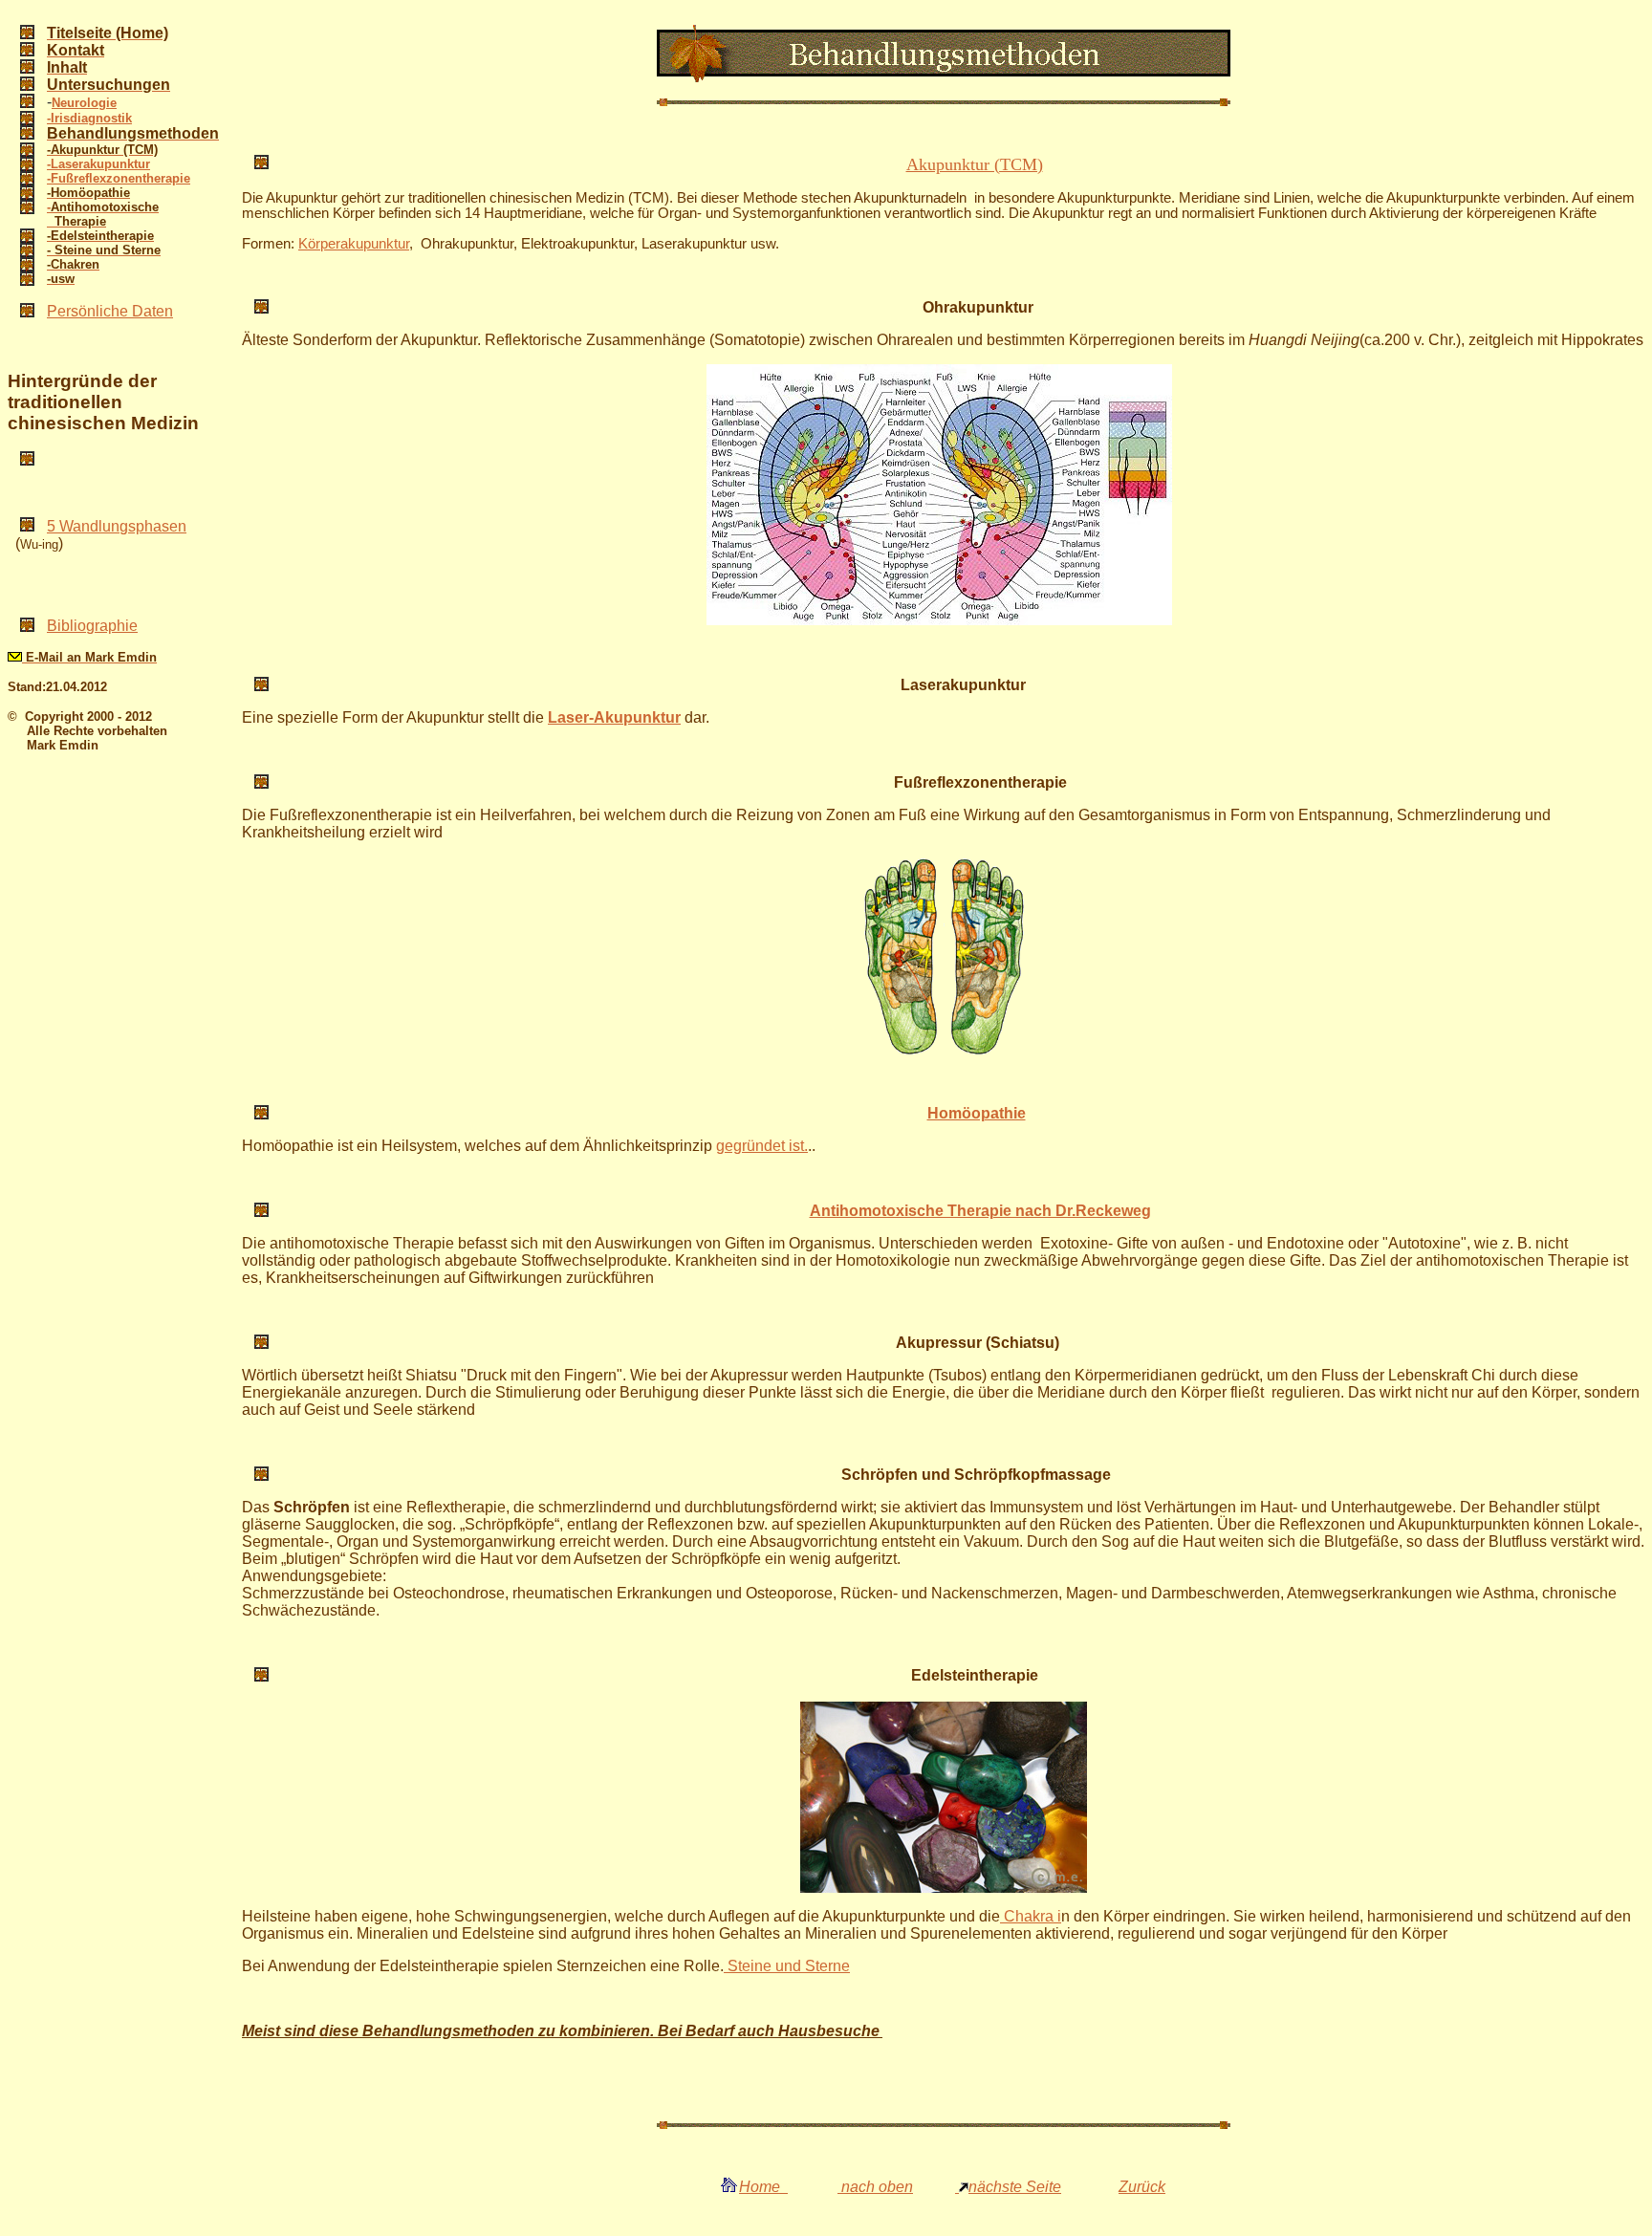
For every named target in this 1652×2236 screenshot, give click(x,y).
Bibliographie (92, 626)
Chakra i (1031, 1916)
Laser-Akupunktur (614, 717)
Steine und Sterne (787, 1966)
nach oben (875, 2187)
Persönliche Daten (110, 311)
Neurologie (84, 103)
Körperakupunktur (354, 244)
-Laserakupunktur (98, 164)
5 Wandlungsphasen (117, 526)
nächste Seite (1015, 2187)
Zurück (1142, 2187)
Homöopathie (977, 1113)
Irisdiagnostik (91, 118)
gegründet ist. (762, 1146)
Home (763, 2187)
